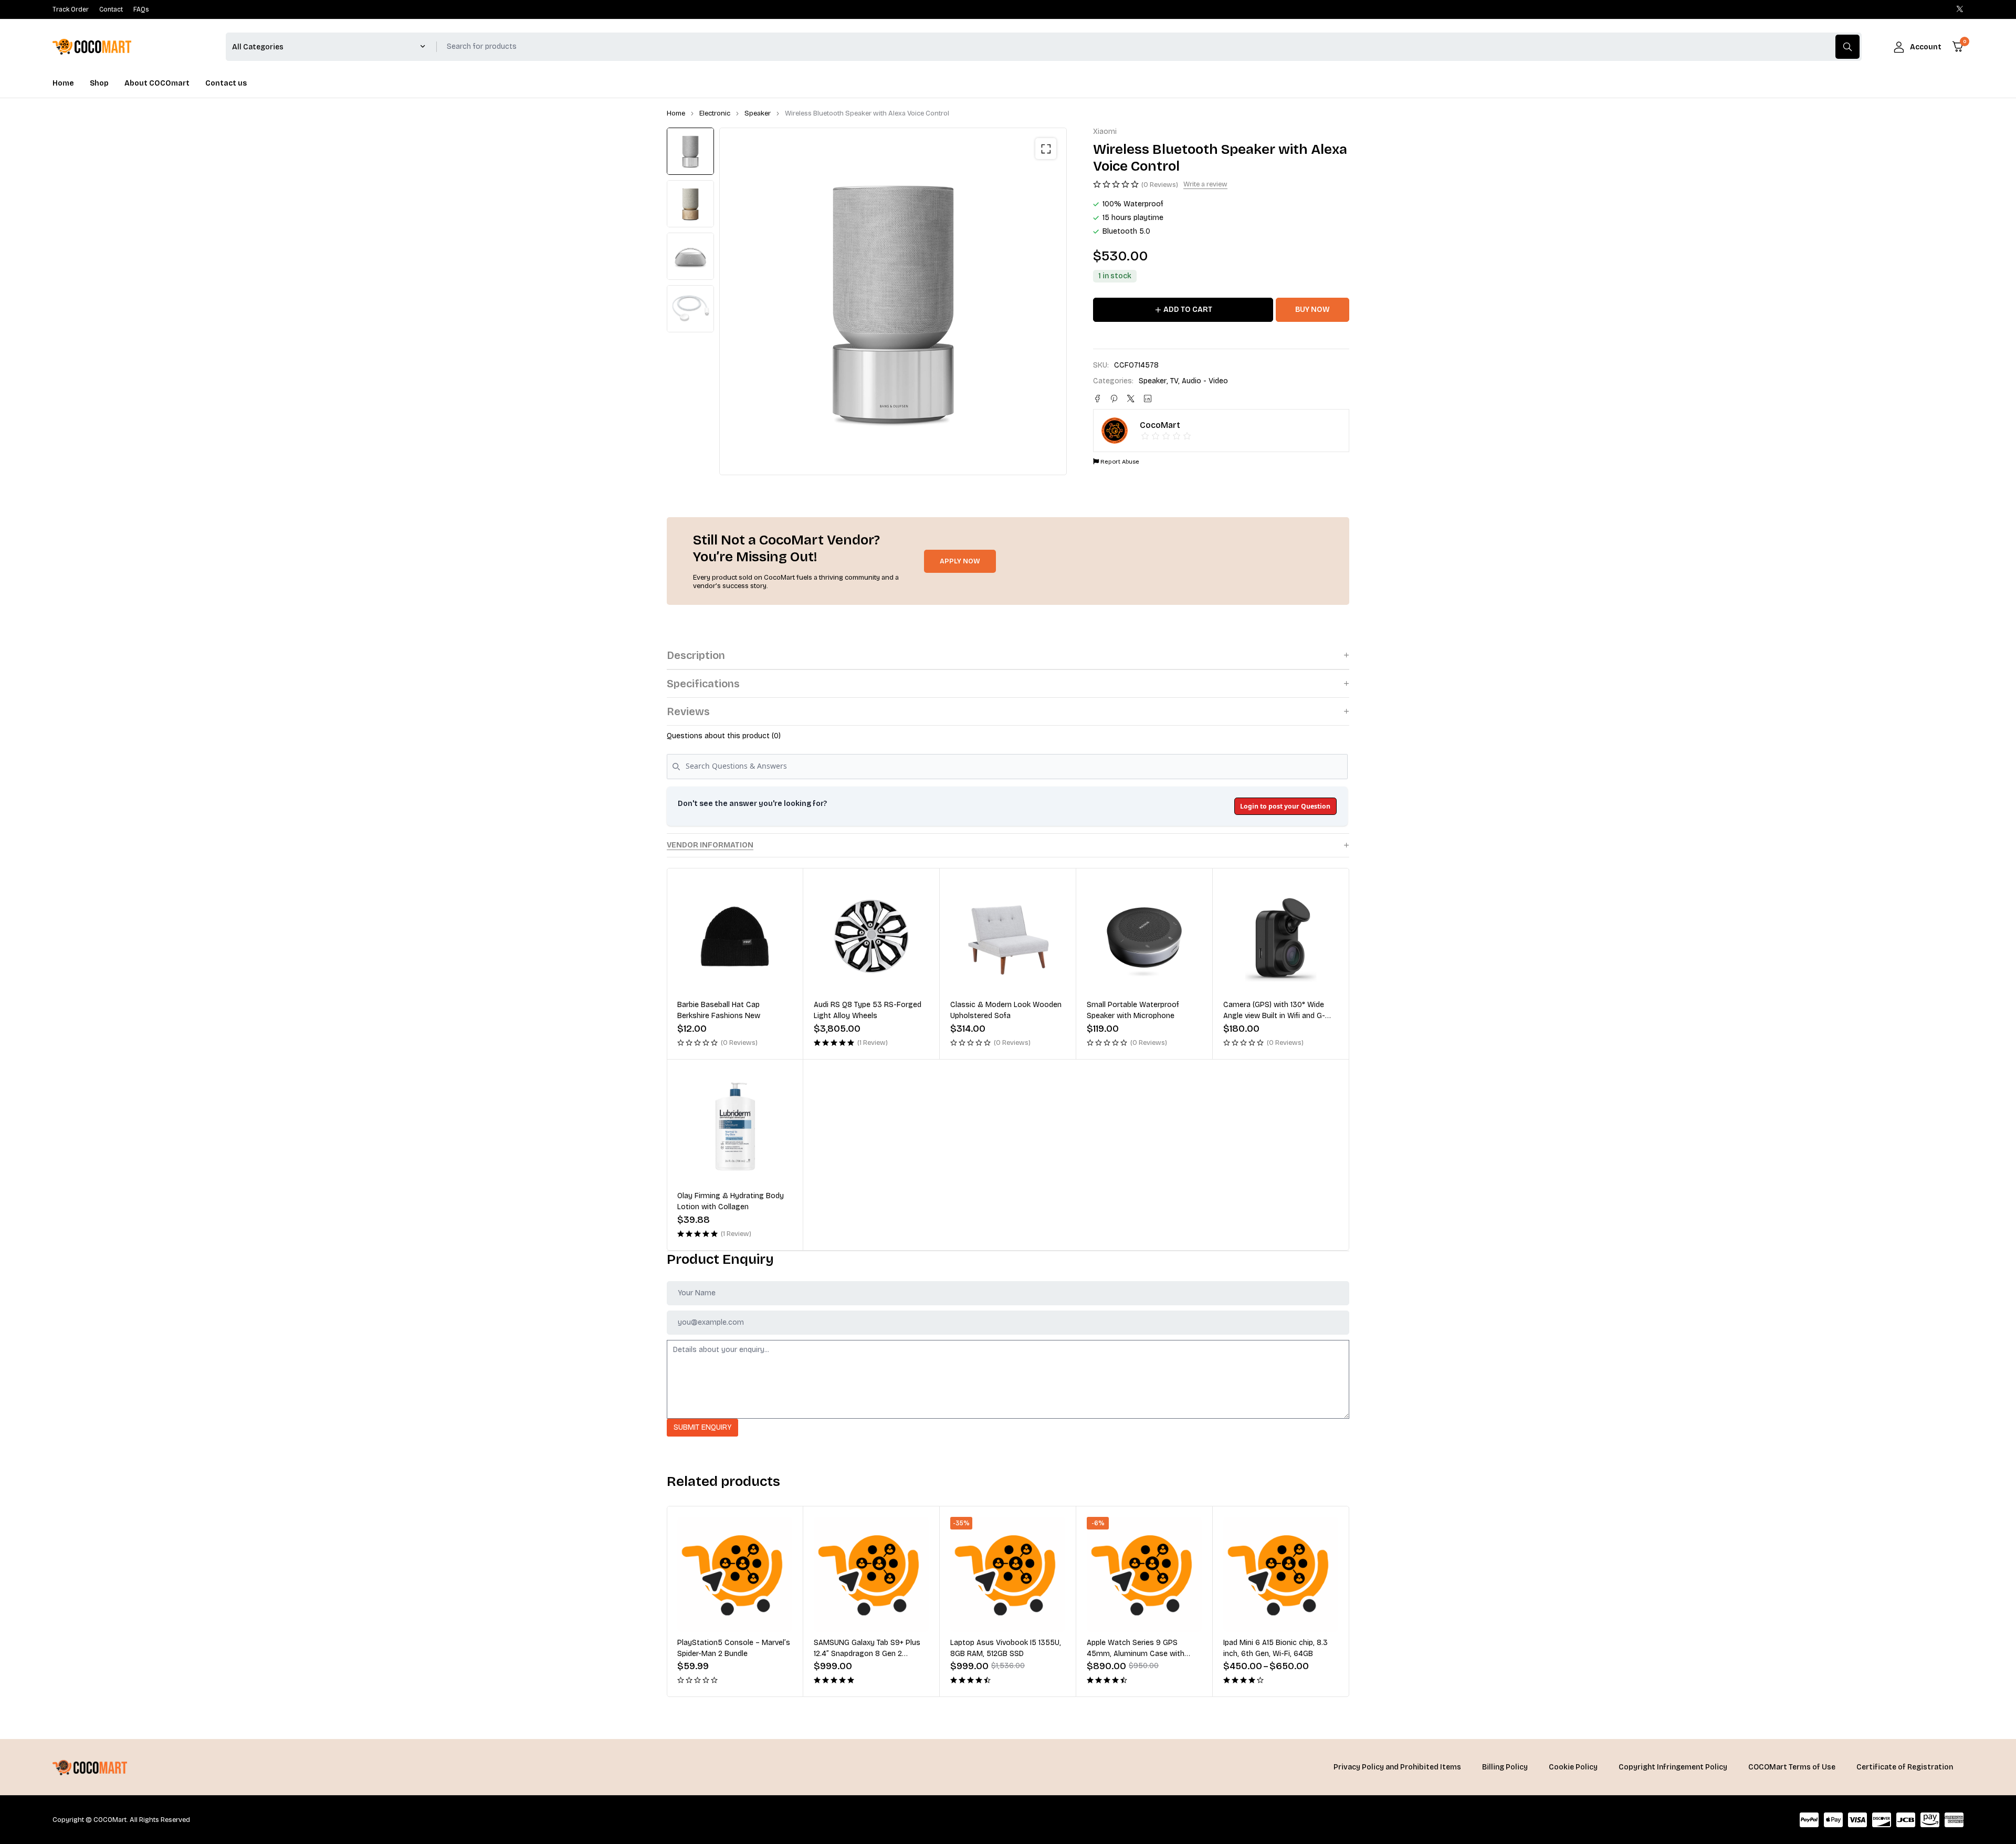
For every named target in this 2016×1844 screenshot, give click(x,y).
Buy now (1312, 310)
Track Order (71, 9)
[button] (1046, 149)
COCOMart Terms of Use (1792, 1767)
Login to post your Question (1285, 806)
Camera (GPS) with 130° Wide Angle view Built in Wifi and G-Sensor (1274, 1016)
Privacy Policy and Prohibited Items (1397, 1767)
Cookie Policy (1573, 1767)
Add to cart (1188, 310)
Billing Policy (1505, 1767)
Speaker (758, 113)
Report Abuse (1119, 462)
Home (676, 113)
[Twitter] (1960, 9)
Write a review (1205, 185)
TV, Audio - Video (1199, 381)
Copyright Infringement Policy (1673, 1767)
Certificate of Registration (1905, 1767)
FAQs (141, 9)
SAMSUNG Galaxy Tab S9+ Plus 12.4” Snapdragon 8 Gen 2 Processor (731, 1654)
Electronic (715, 113)
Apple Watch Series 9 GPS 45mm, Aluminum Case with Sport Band (999, 1654)
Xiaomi (1105, 132)
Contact (111, 9)
